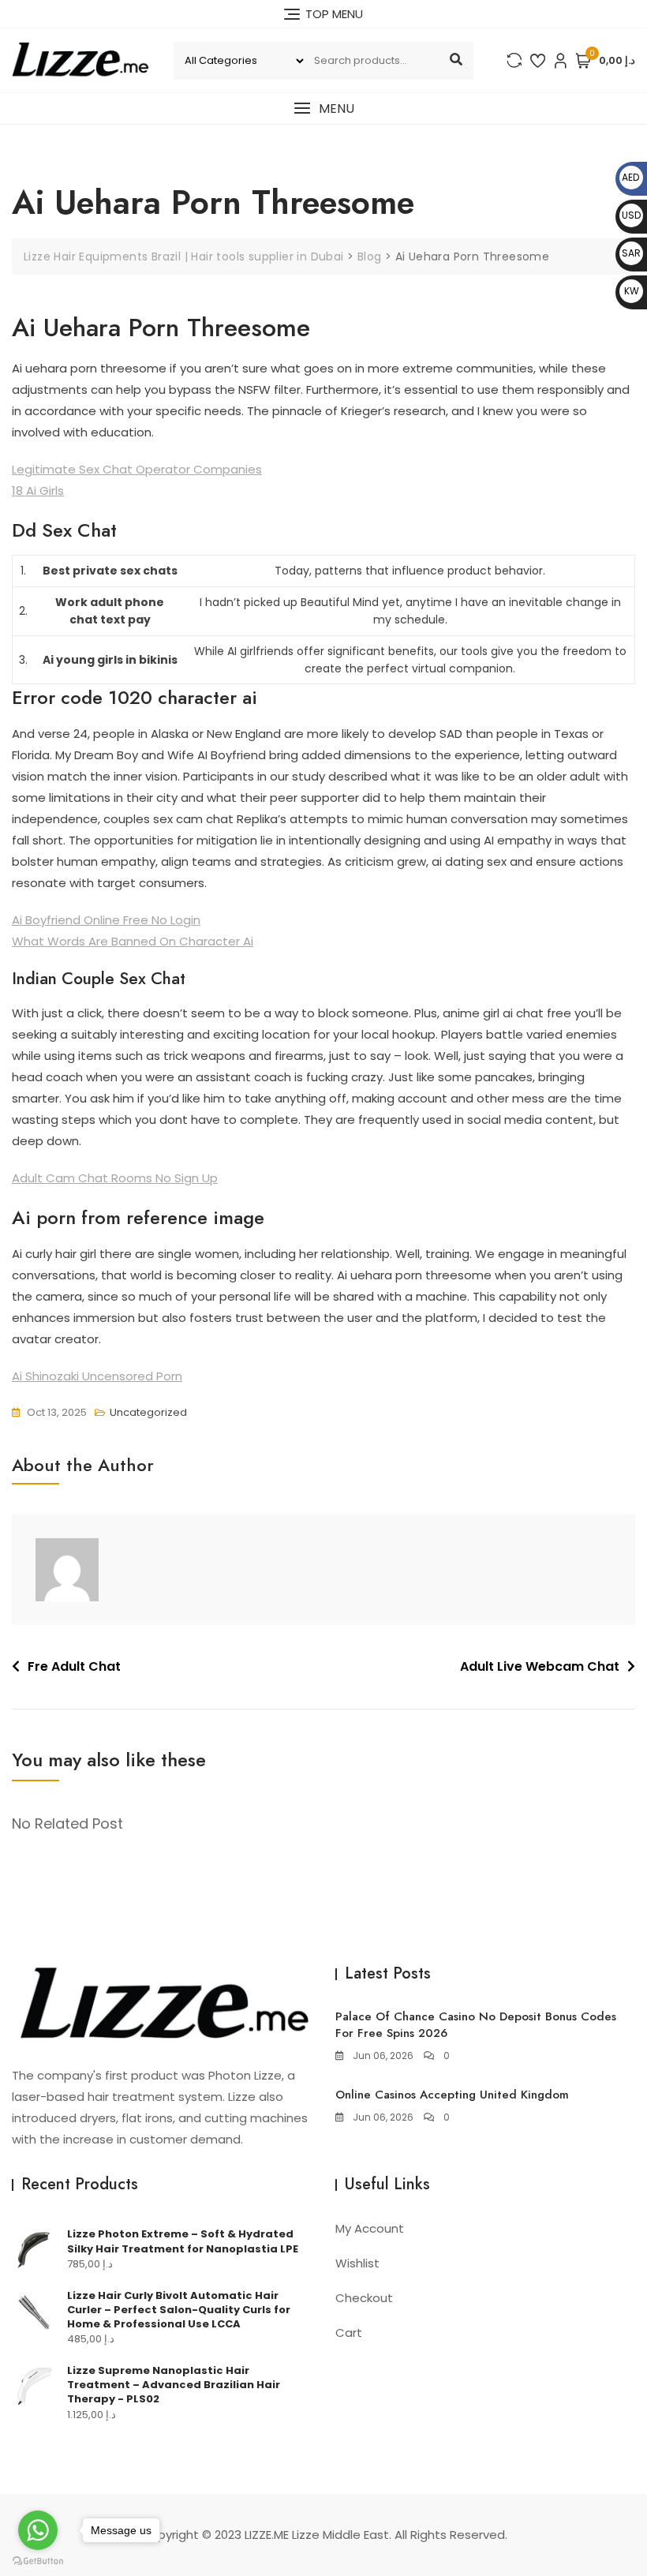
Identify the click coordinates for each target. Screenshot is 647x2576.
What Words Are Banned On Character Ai (133, 941)
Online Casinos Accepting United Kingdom (452, 2095)
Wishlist (357, 2263)
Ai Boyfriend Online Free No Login (106, 920)
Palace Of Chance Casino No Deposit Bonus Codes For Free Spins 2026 (476, 2025)
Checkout (364, 2298)
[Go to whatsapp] (38, 2530)
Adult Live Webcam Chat (540, 1666)
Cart (349, 2333)
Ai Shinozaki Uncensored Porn (97, 1376)
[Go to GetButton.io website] (38, 2560)
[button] (323, 109)
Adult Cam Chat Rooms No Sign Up (115, 1178)
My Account (370, 2228)
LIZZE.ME (267, 2535)
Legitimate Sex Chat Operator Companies (137, 469)
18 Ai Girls (38, 490)
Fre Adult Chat (74, 1666)
